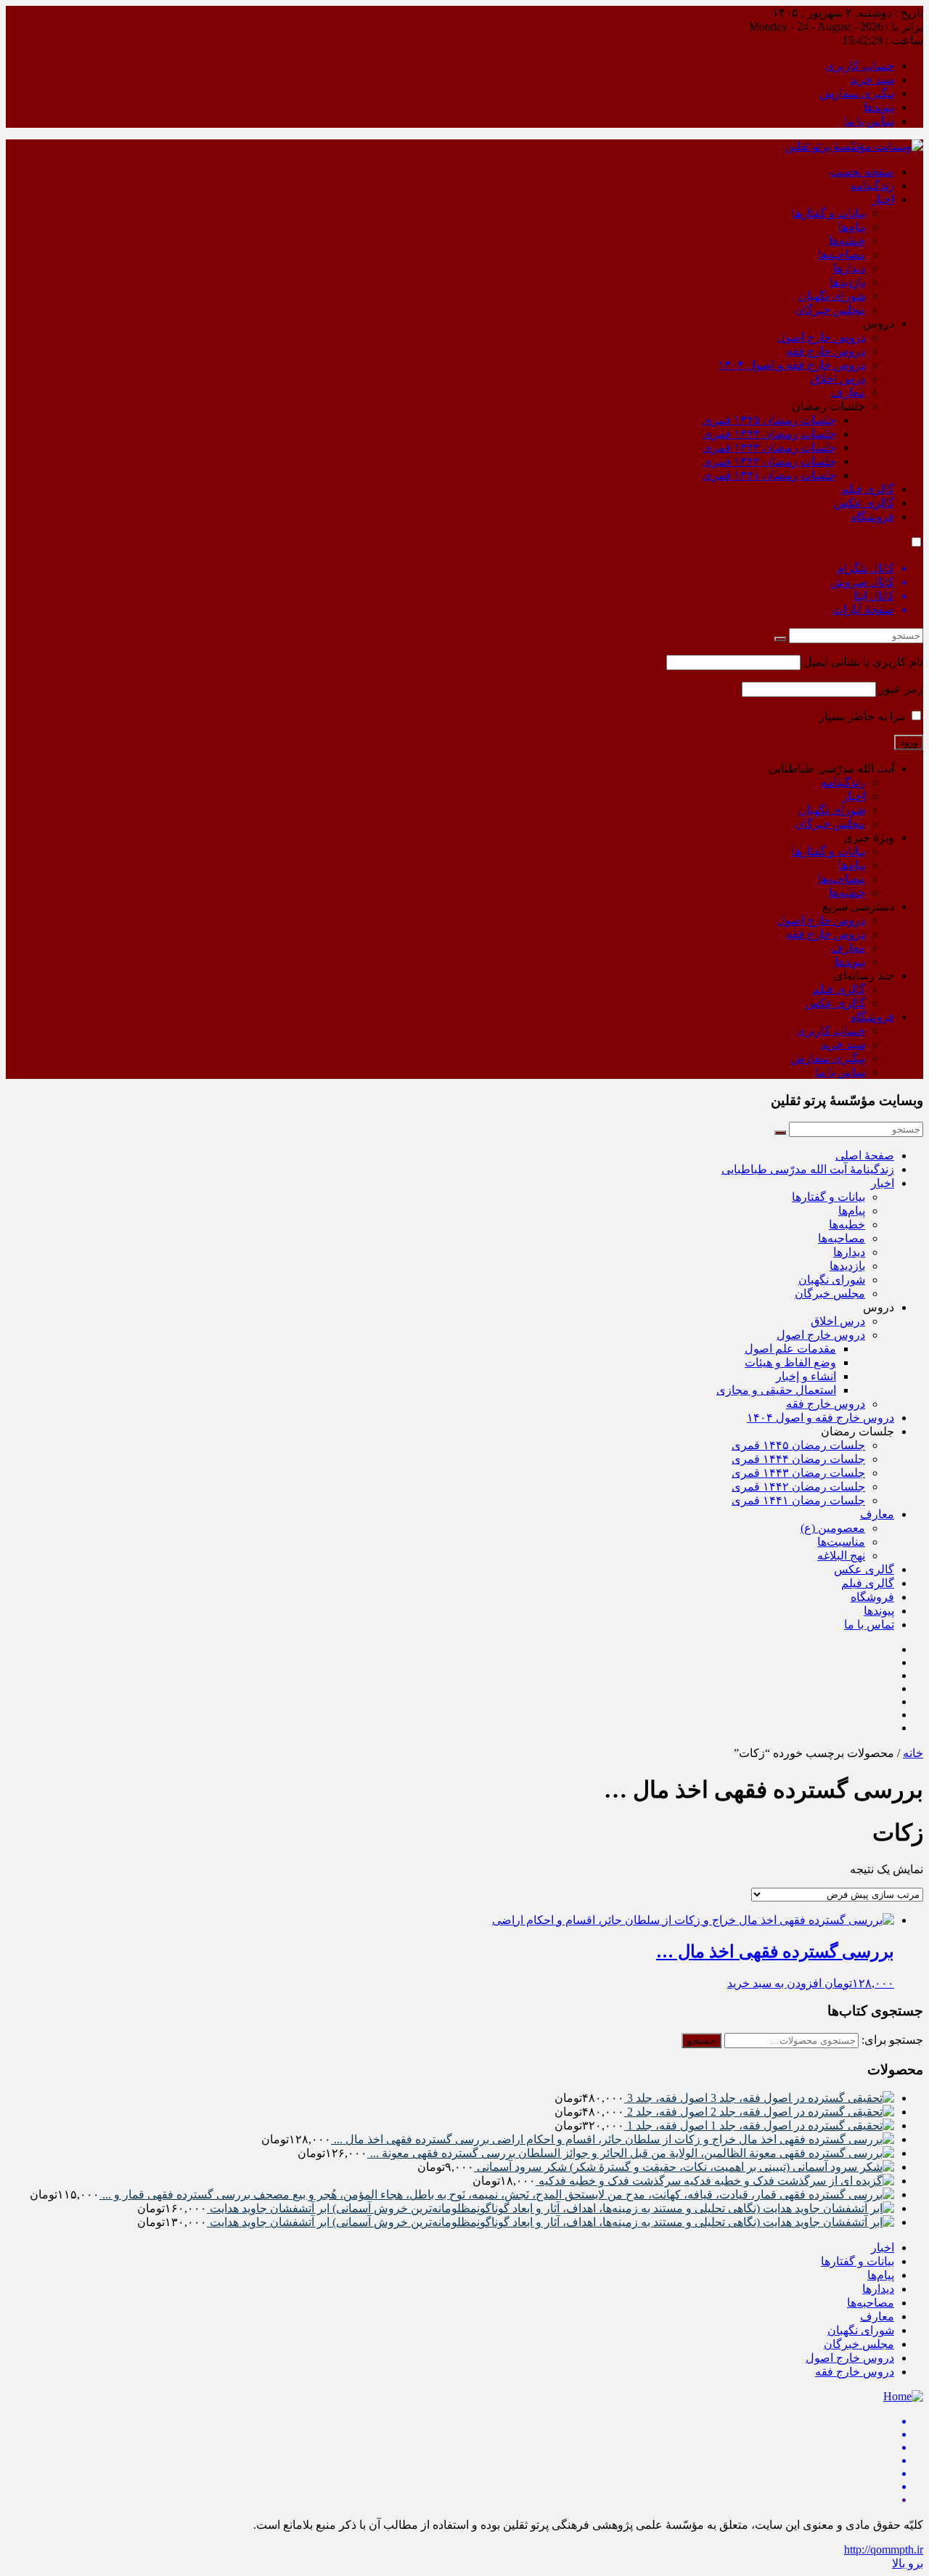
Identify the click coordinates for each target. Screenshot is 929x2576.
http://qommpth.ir (884, 2549)
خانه (913, 1753)
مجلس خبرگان (830, 310)
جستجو (701, 2041)
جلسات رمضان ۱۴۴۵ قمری (769, 420)
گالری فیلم (868, 489)
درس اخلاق (838, 379)
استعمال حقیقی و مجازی (776, 1390)
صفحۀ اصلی (865, 1155)
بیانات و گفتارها (828, 213)
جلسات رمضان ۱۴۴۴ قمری (769, 434)
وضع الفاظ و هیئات (790, 1362)
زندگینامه (872, 186)
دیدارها (849, 268)
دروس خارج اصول (821, 337)
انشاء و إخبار (806, 1376)
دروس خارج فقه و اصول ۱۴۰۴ (791, 365)
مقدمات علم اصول (790, 1349)
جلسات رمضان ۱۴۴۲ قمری (769, 461)
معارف (848, 392)
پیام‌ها (852, 227)
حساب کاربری (860, 66)
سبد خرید (872, 80)
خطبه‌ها (847, 241)
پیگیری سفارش (857, 93)
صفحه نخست (862, 172)
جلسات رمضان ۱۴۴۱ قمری (769, 475)
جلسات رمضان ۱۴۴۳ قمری (769, 448)
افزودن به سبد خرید (774, 1983)
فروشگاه (872, 517)
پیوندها (879, 107)
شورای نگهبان (832, 296)
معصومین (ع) (833, 1528)
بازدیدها (847, 282)
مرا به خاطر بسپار (864, 716)
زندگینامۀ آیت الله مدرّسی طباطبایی (808, 1169)
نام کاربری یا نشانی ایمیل (863, 662)
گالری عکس (864, 503)
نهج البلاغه (841, 1556)
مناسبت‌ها (841, 1542)
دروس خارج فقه (826, 351)
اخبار (883, 199)
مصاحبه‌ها (842, 254)
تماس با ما (869, 121)
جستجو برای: (892, 2040)
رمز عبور (901, 689)
